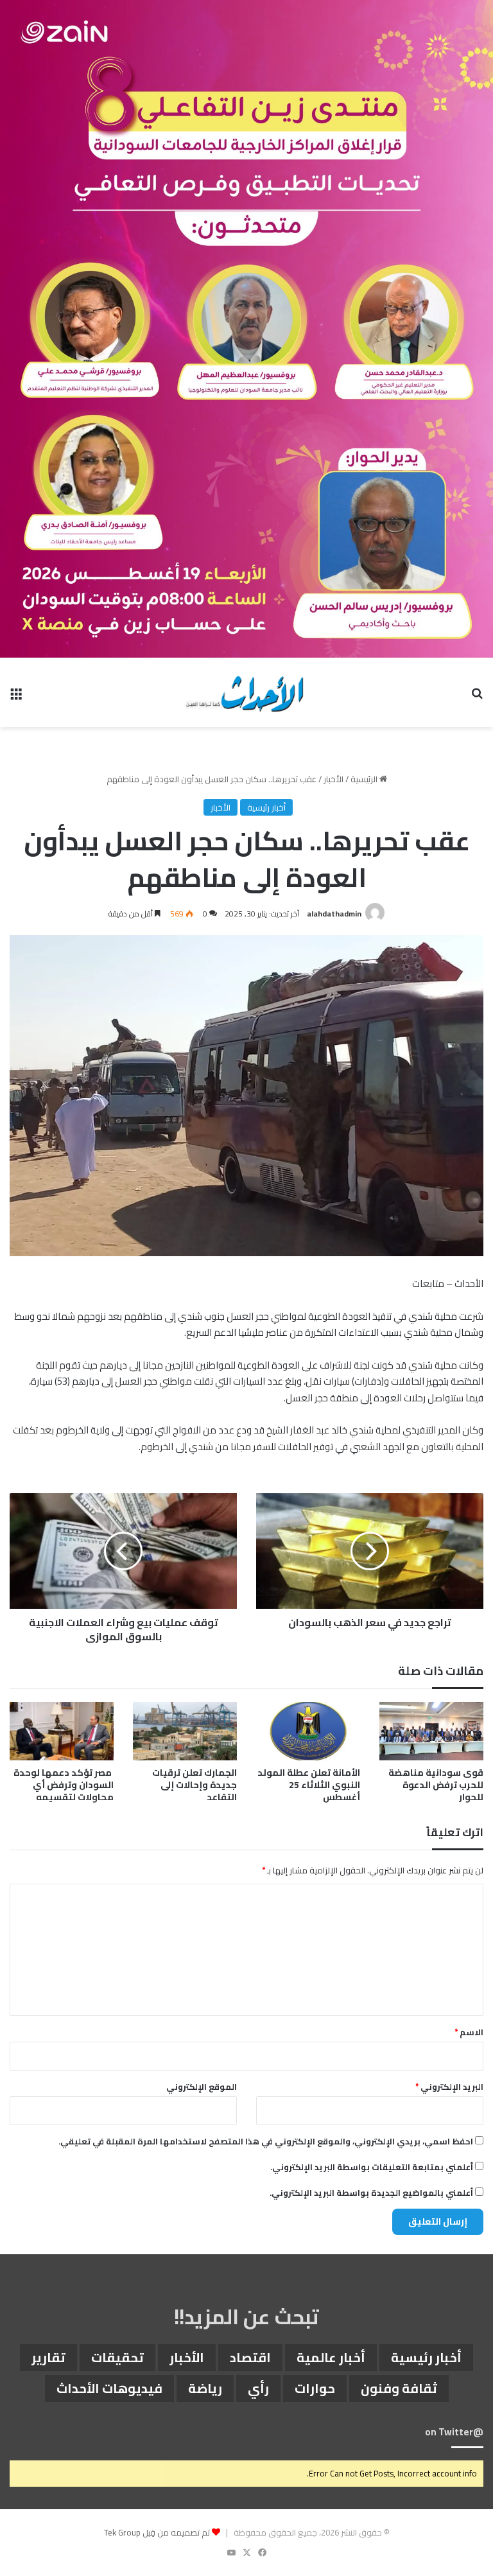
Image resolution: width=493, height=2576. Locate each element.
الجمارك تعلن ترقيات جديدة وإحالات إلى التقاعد (195, 1785)
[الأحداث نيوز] (246, 692)
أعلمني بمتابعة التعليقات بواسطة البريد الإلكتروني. (372, 2167)
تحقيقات (117, 2357)
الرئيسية (365, 779)
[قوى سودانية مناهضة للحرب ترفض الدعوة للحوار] (431, 1731)
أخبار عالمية (331, 2357)
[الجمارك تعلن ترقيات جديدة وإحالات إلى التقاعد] (185, 1731)
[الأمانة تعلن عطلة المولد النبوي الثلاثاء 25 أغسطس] (308, 1731)
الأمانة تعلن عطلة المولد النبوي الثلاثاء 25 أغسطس (309, 1785)
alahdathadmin (334, 914)
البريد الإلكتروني (449, 2087)
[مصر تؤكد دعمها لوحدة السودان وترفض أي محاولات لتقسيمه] (62, 1731)
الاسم (469, 2032)
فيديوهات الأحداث (109, 2388)
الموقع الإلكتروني (202, 2087)
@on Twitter (454, 2432)
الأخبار (333, 779)
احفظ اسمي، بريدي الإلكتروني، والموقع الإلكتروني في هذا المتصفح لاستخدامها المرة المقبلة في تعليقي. (266, 2141)
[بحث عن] (477, 697)
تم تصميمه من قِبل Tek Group (157, 2532)
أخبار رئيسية (266, 807)
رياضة (205, 2388)
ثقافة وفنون (399, 2388)
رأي (258, 2388)
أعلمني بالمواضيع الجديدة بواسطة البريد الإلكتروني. (371, 2193)
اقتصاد (250, 2357)
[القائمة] (16, 697)
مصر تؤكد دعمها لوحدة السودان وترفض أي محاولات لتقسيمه (64, 1785)
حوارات (315, 2388)
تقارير (48, 2357)
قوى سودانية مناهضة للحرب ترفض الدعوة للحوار (436, 1785)
